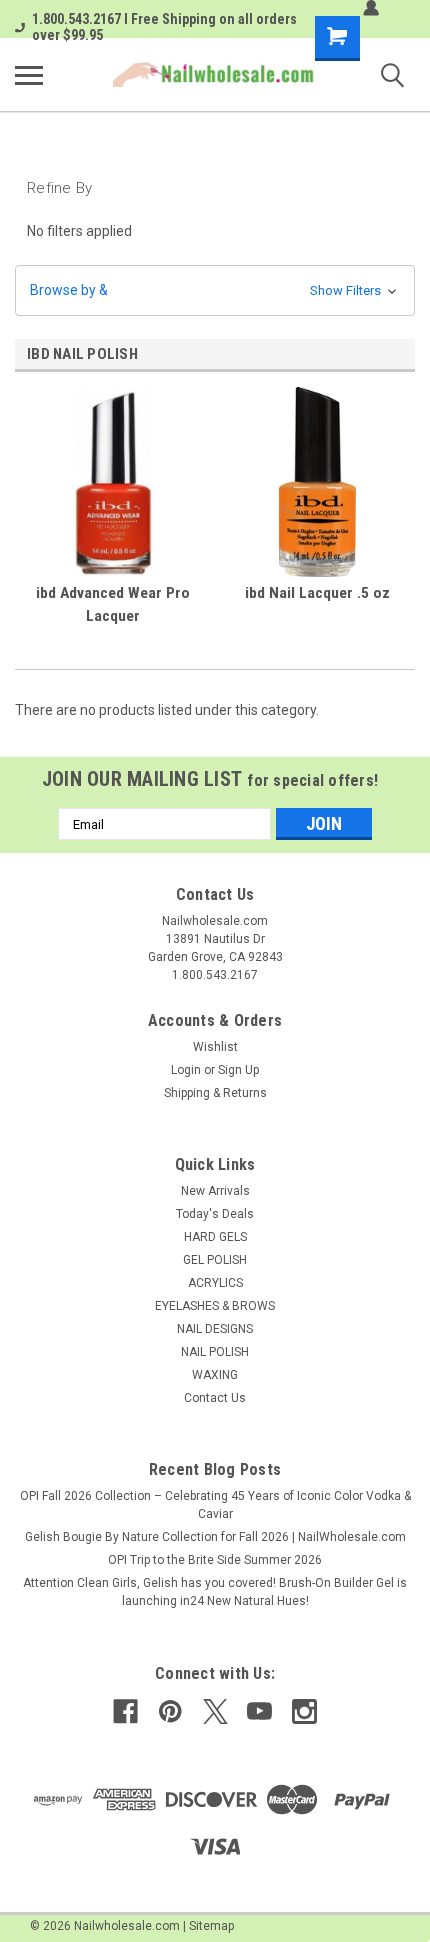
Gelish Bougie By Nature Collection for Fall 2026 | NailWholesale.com (215, 1537)
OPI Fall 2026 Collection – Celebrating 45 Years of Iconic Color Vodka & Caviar (215, 1505)
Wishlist (215, 1047)
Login (186, 1070)
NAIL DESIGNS (215, 1329)
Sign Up (238, 1070)
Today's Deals (215, 1214)
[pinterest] (170, 1711)
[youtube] (259, 1711)
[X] (215, 1711)
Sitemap (211, 1926)
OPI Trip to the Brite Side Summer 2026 (215, 1560)
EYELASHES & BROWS (215, 1306)
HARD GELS (215, 1237)
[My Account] (371, 8)
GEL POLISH (215, 1260)
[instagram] (304, 1711)
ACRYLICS (215, 1283)
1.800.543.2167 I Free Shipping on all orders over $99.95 (164, 27)
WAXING (215, 1375)
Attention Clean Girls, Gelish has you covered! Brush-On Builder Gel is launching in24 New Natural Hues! (215, 1592)
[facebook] (125, 1711)
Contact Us (215, 1398)
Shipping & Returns (215, 1093)
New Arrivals (215, 1191)
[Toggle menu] (29, 75)
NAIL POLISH (215, 1352)
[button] (215, 290)
